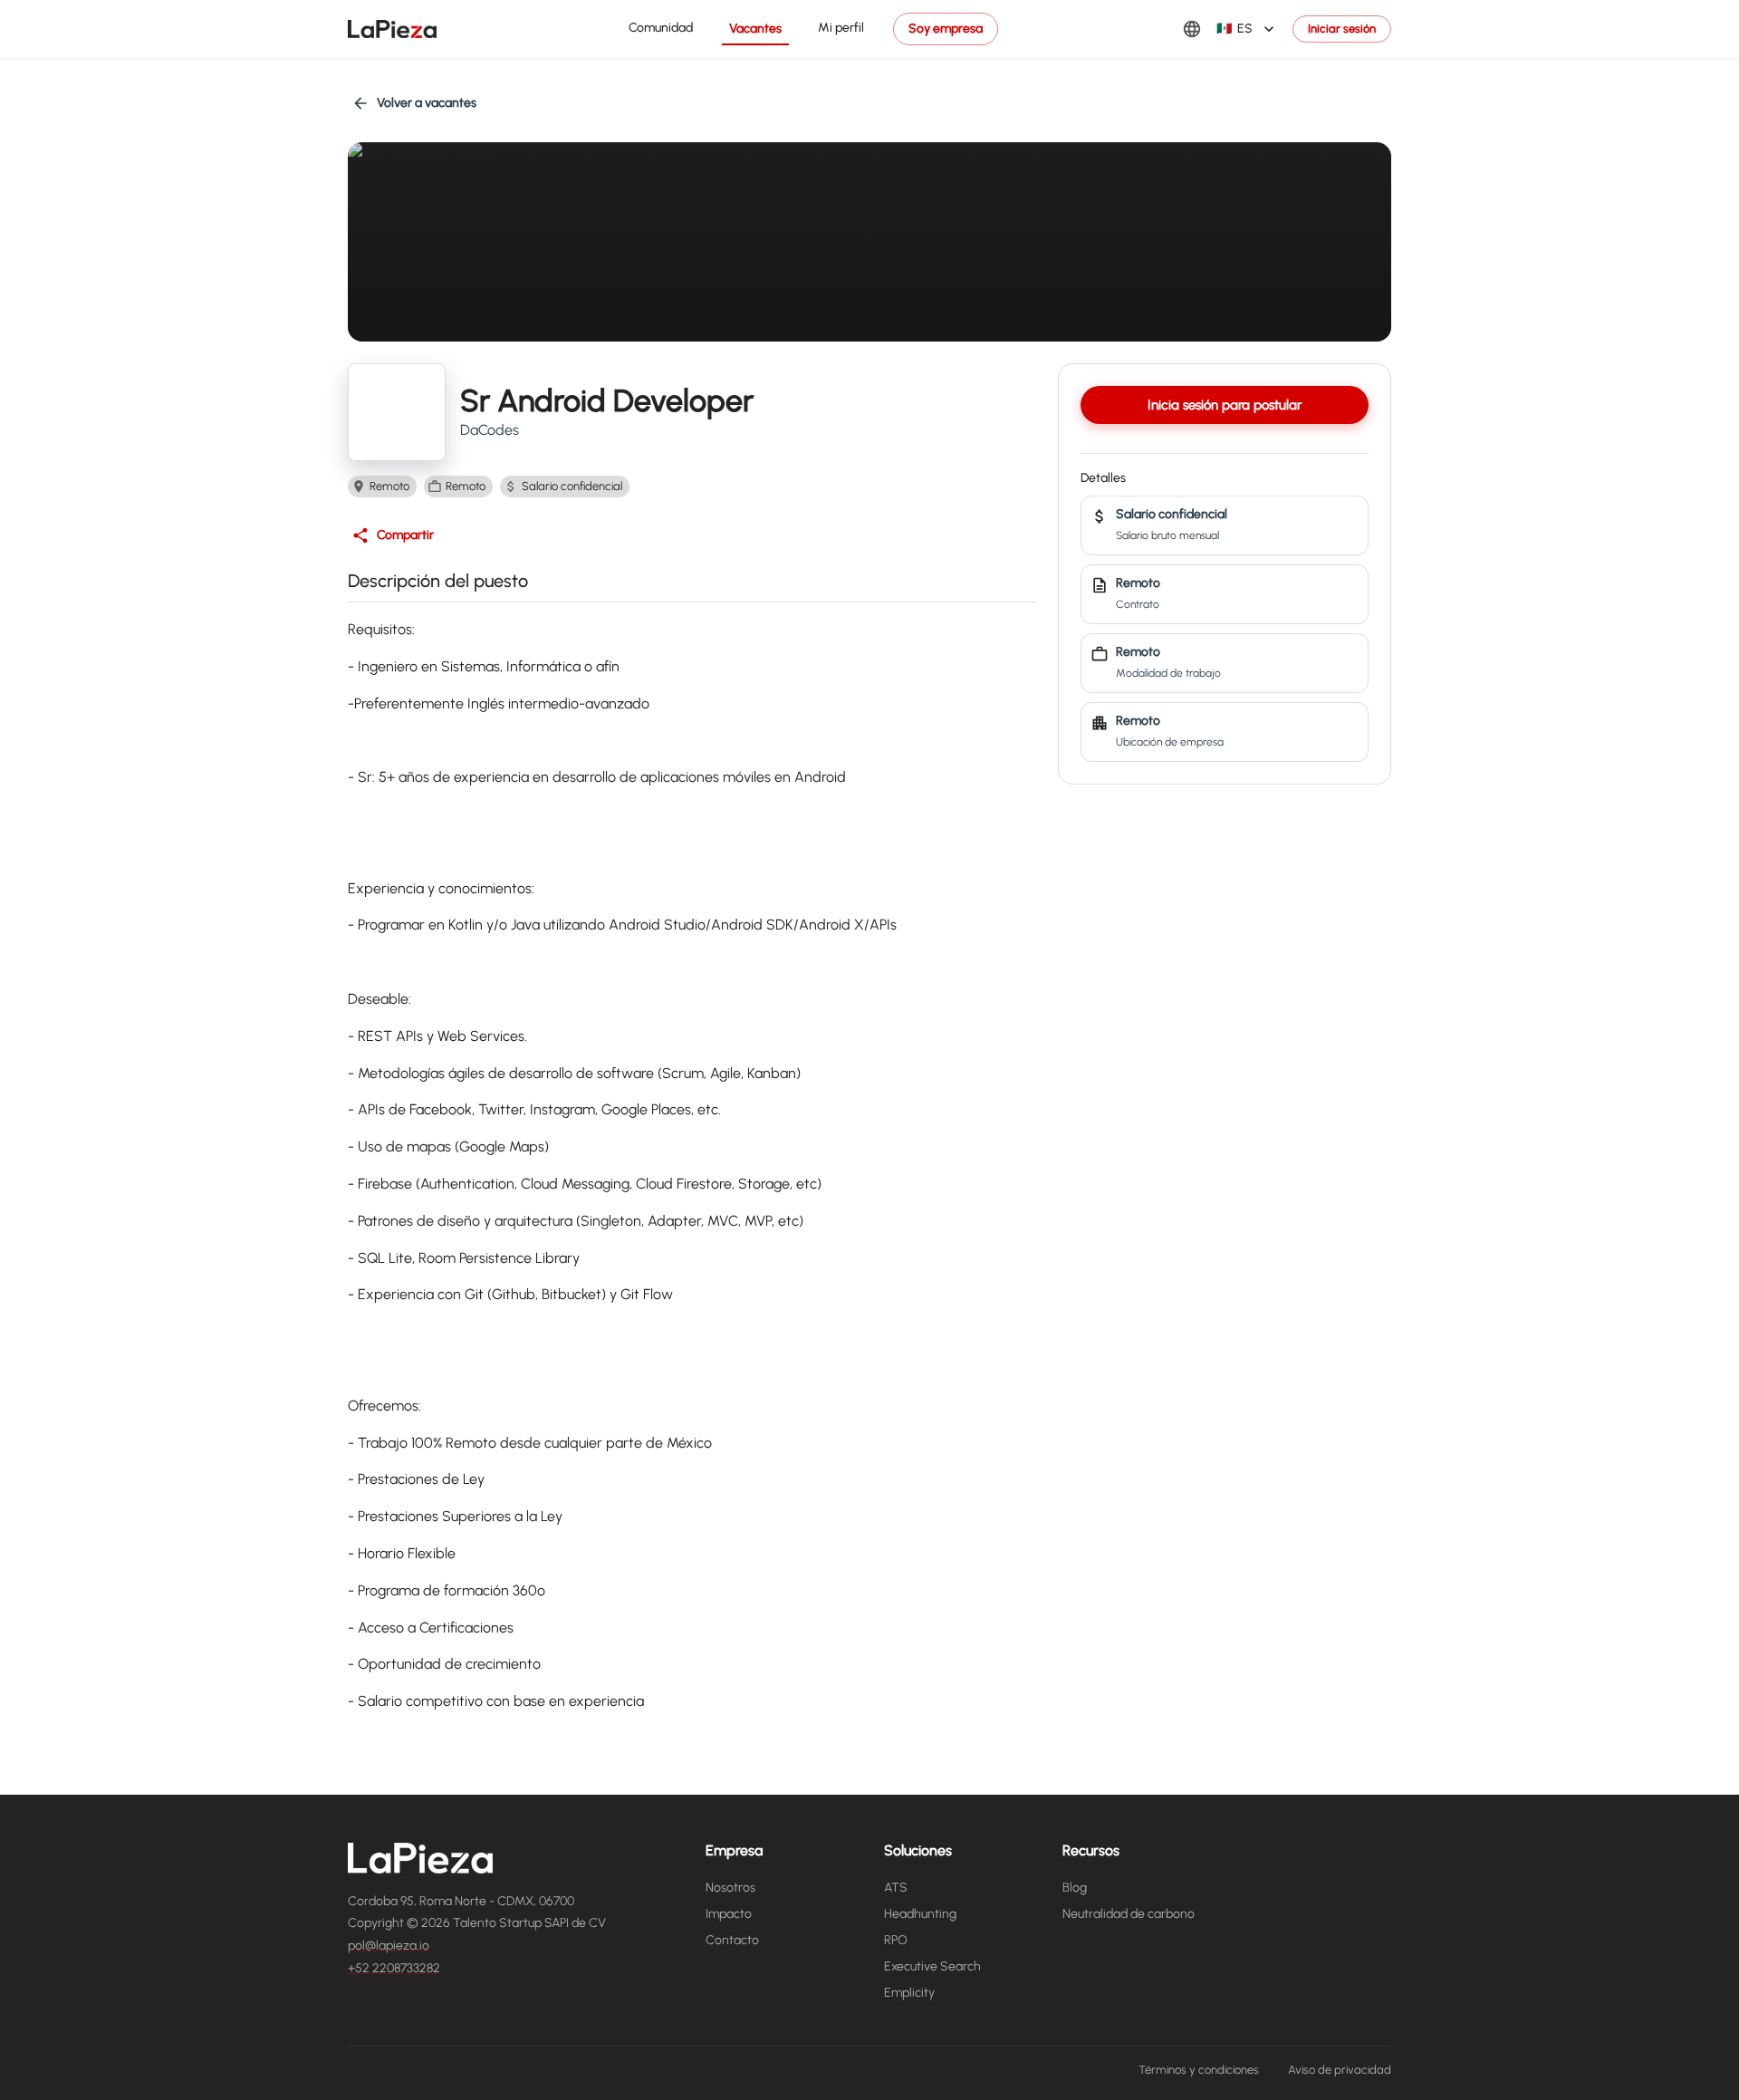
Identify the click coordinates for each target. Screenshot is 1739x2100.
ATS (896, 1888)
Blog (1075, 1888)
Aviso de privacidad (1340, 2070)
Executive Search (932, 1966)
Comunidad (661, 28)
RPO (896, 1940)
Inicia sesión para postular (1225, 405)
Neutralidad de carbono (1129, 1914)
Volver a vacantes (427, 103)
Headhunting (920, 1914)
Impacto (729, 1914)
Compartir (405, 535)
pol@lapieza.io (389, 1946)
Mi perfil (841, 28)
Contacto (732, 1940)
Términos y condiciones (1199, 2070)
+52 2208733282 (394, 1968)
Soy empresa (946, 29)
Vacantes (755, 29)
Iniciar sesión (1342, 29)
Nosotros (730, 1888)
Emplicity (909, 1993)
